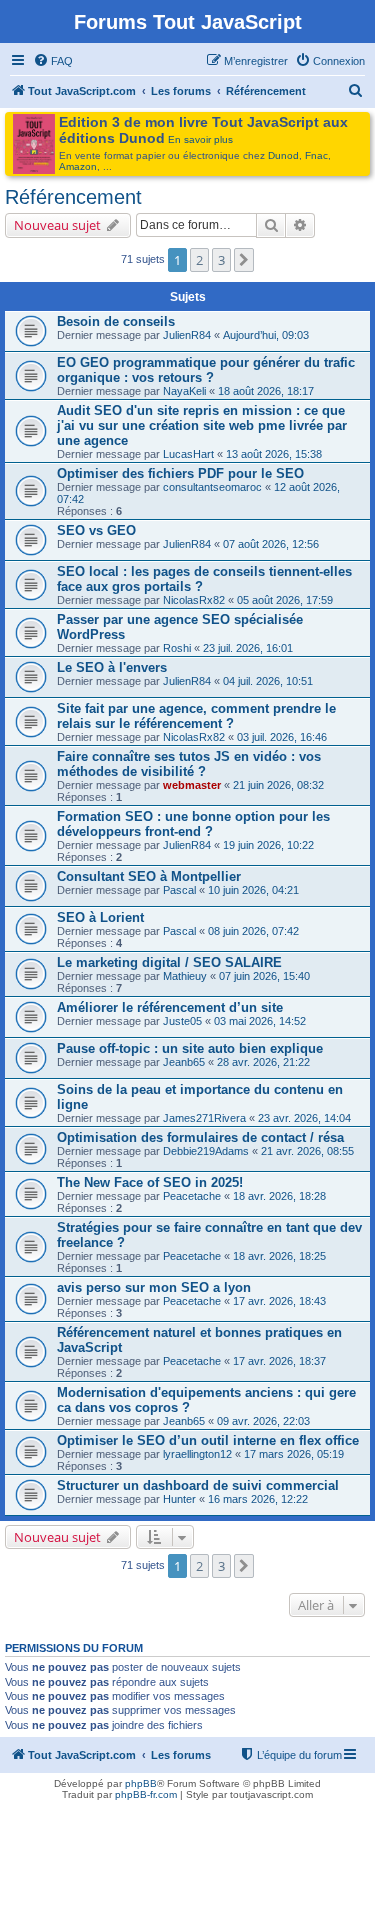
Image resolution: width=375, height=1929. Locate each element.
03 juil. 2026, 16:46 (282, 737)
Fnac (316, 155)
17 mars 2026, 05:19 (294, 1454)
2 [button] (199, 260)
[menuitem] (53, 61)
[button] (244, 260)
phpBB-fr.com (146, 1794)
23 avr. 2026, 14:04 (304, 1118)
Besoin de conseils (116, 321)
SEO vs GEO (96, 530)
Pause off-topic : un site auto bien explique (190, 1048)
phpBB (141, 1783)
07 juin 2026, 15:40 (264, 976)
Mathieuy (185, 976)
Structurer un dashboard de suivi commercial (198, 1485)
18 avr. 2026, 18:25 (279, 1256)
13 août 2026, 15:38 (274, 454)
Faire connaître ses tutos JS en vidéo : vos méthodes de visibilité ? (189, 764)
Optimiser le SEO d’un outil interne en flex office (208, 1440)
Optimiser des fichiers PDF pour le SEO (180, 473)
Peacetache (192, 1196)
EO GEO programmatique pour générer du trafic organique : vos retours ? (206, 370)
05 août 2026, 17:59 (285, 600)
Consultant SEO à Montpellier (149, 876)
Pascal (179, 890)
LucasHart (188, 454)
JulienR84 (187, 335)
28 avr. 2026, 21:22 (263, 1062)
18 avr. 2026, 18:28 (279, 1196)
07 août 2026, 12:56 (271, 544)
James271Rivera (204, 1118)
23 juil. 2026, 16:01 (248, 648)
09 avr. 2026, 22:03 (263, 1421)
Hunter (179, 1499)
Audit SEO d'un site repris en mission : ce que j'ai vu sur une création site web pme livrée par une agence (202, 425)
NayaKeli (184, 391)
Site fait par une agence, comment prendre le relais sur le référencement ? (196, 716)
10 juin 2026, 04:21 (253, 890)
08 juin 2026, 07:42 (253, 931)
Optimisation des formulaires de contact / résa (200, 1137)
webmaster (192, 785)
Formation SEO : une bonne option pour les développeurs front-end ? (193, 824)
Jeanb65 (184, 1062)
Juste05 (182, 1021)
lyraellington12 (197, 1454)
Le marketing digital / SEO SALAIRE (169, 962)
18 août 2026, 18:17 (266, 391)
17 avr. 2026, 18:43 (279, 1301)
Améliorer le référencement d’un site (170, 1007)
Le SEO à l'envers (112, 667)
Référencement (73, 197)
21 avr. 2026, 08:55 (307, 1151)
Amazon (78, 166)
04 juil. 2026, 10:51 (268, 681)
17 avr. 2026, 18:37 (279, 1361)
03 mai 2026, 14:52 (260, 1021)
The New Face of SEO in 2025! (150, 1182)
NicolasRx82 (194, 600)
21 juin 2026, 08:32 (278, 785)
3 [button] (221, 260)
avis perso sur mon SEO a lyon (154, 1287)
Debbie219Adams (206, 1151)
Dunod (283, 155)
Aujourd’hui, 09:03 (266, 335)
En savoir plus (200, 139)
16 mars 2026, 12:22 (258, 1499)
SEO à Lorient (100, 917)
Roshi (177, 648)
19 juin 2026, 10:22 (268, 845)
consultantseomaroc (212, 487)
